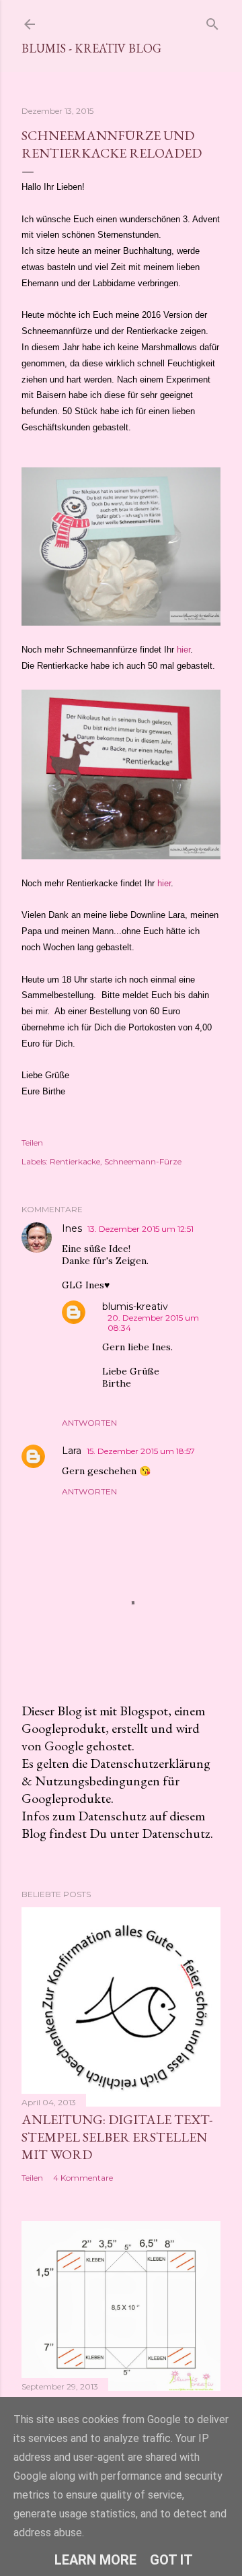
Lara (72, 1451)
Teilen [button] (32, 1143)
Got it (171, 2560)
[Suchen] (212, 21)
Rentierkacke (75, 1161)
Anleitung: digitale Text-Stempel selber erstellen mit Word (117, 2137)
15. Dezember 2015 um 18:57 (141, 1451)
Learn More (95, 2560)
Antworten (89, 1423)
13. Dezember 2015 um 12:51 (140, 1229)
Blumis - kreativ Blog (91, 48)
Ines (72, 1228)
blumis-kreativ (135, 1307)
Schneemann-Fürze (143, 1161)
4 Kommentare (83, 2178)
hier (184, 650)
